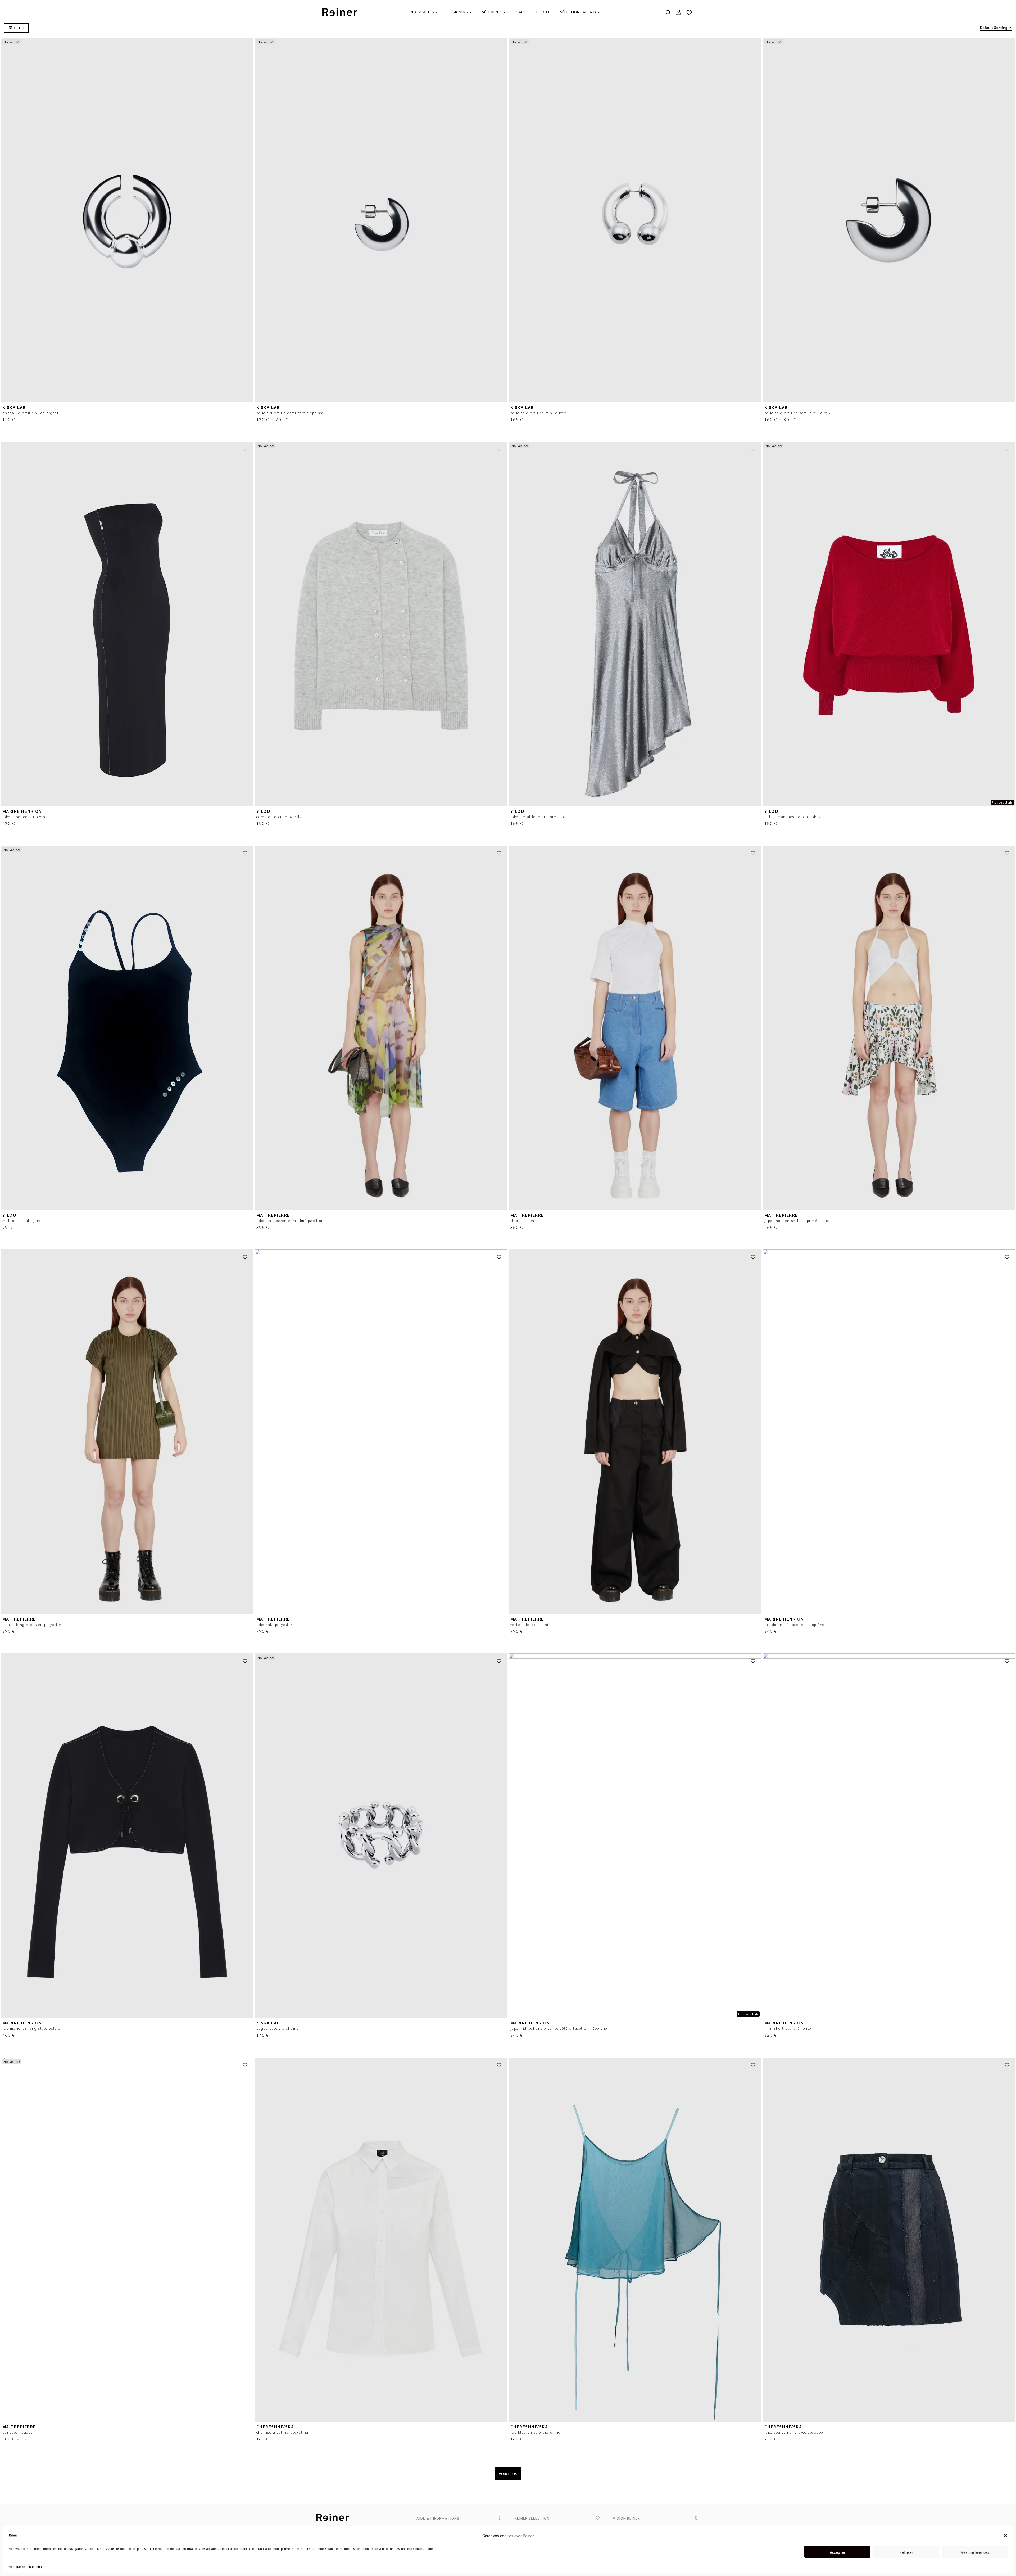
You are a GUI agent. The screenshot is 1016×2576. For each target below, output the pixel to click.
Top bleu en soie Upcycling (536, 2432)
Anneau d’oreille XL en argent (31, 413)
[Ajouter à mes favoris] (245, 46)
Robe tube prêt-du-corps (25, 816)
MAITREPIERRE (273, 1215)
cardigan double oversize (280, 816)
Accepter (838, 2552)
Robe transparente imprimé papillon (290, 1220)
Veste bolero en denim (531, 1624)
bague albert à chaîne (278, 2028)
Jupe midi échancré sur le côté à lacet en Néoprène (559, 2028)
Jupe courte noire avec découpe (794, 2432)
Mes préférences (975, 2552)
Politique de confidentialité (27, 2566)
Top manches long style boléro (31, 2028)
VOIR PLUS (508, 2474)
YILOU (263, 811)
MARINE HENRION (22, 811)
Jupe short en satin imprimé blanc (797, 1220)
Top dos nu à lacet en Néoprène (794, 1624)
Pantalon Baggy (18, 2432)
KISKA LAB (14, 407)
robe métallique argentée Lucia (540, 816)
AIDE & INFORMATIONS (438, 2518)
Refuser (906, 2552)
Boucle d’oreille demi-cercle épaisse (290, 413)
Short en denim (525, 1220)
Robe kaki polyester (274, 1624)
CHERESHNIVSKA (275, 2427)
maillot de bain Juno (22, 1220)
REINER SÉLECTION (532, 2518)
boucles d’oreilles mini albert (538, 413)
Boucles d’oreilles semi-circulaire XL (798, 413)
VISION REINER (626, 2518)
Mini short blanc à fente (788, 2028)
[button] (1005, 2536)
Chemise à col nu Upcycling (282, 2432)
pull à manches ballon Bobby (793, 816)
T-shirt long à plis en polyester (32, 1624)
